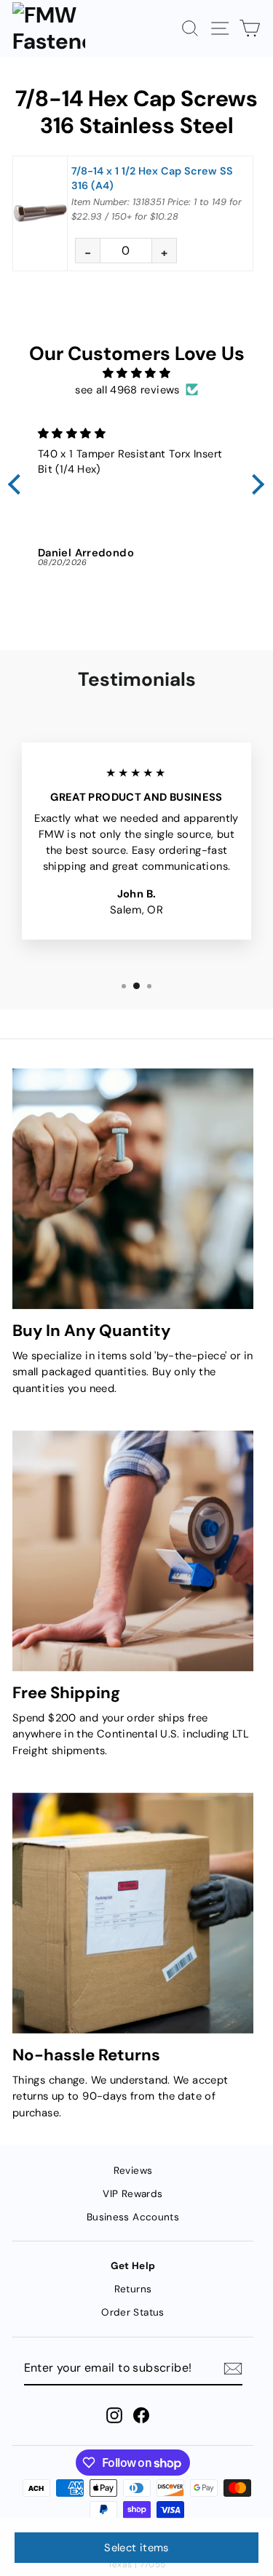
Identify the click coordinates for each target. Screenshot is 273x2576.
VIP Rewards (132, 2194)
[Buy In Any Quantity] (133, 1189)
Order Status (132, 2312)
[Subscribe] (233, 2369)
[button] (18, 484)
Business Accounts (133, 2217)
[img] (136, 373)
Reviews (133, 2171)
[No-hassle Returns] (133, 1913)
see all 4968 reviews (127, 390)
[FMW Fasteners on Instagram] (114, 2415)
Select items (136, 2548)
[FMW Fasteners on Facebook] (141, 2415)
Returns (133, 2289)
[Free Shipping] (133, 1551)
